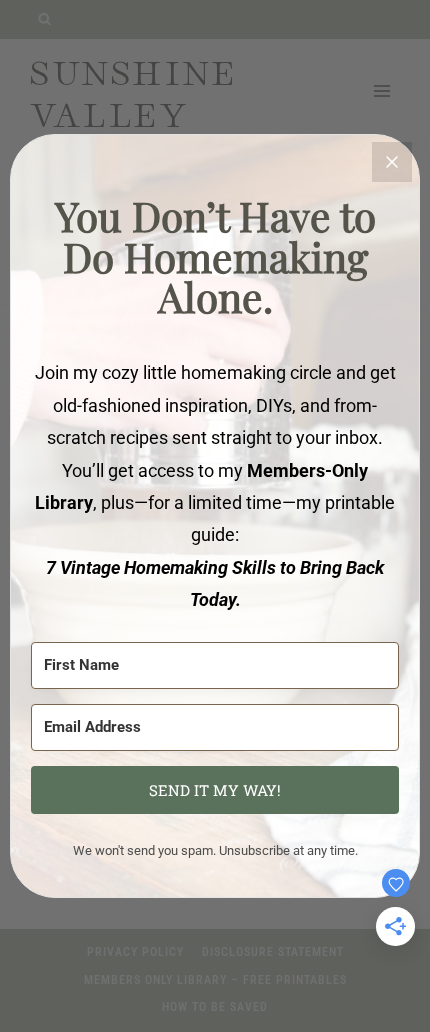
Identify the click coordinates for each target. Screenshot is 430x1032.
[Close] (392, 162)
